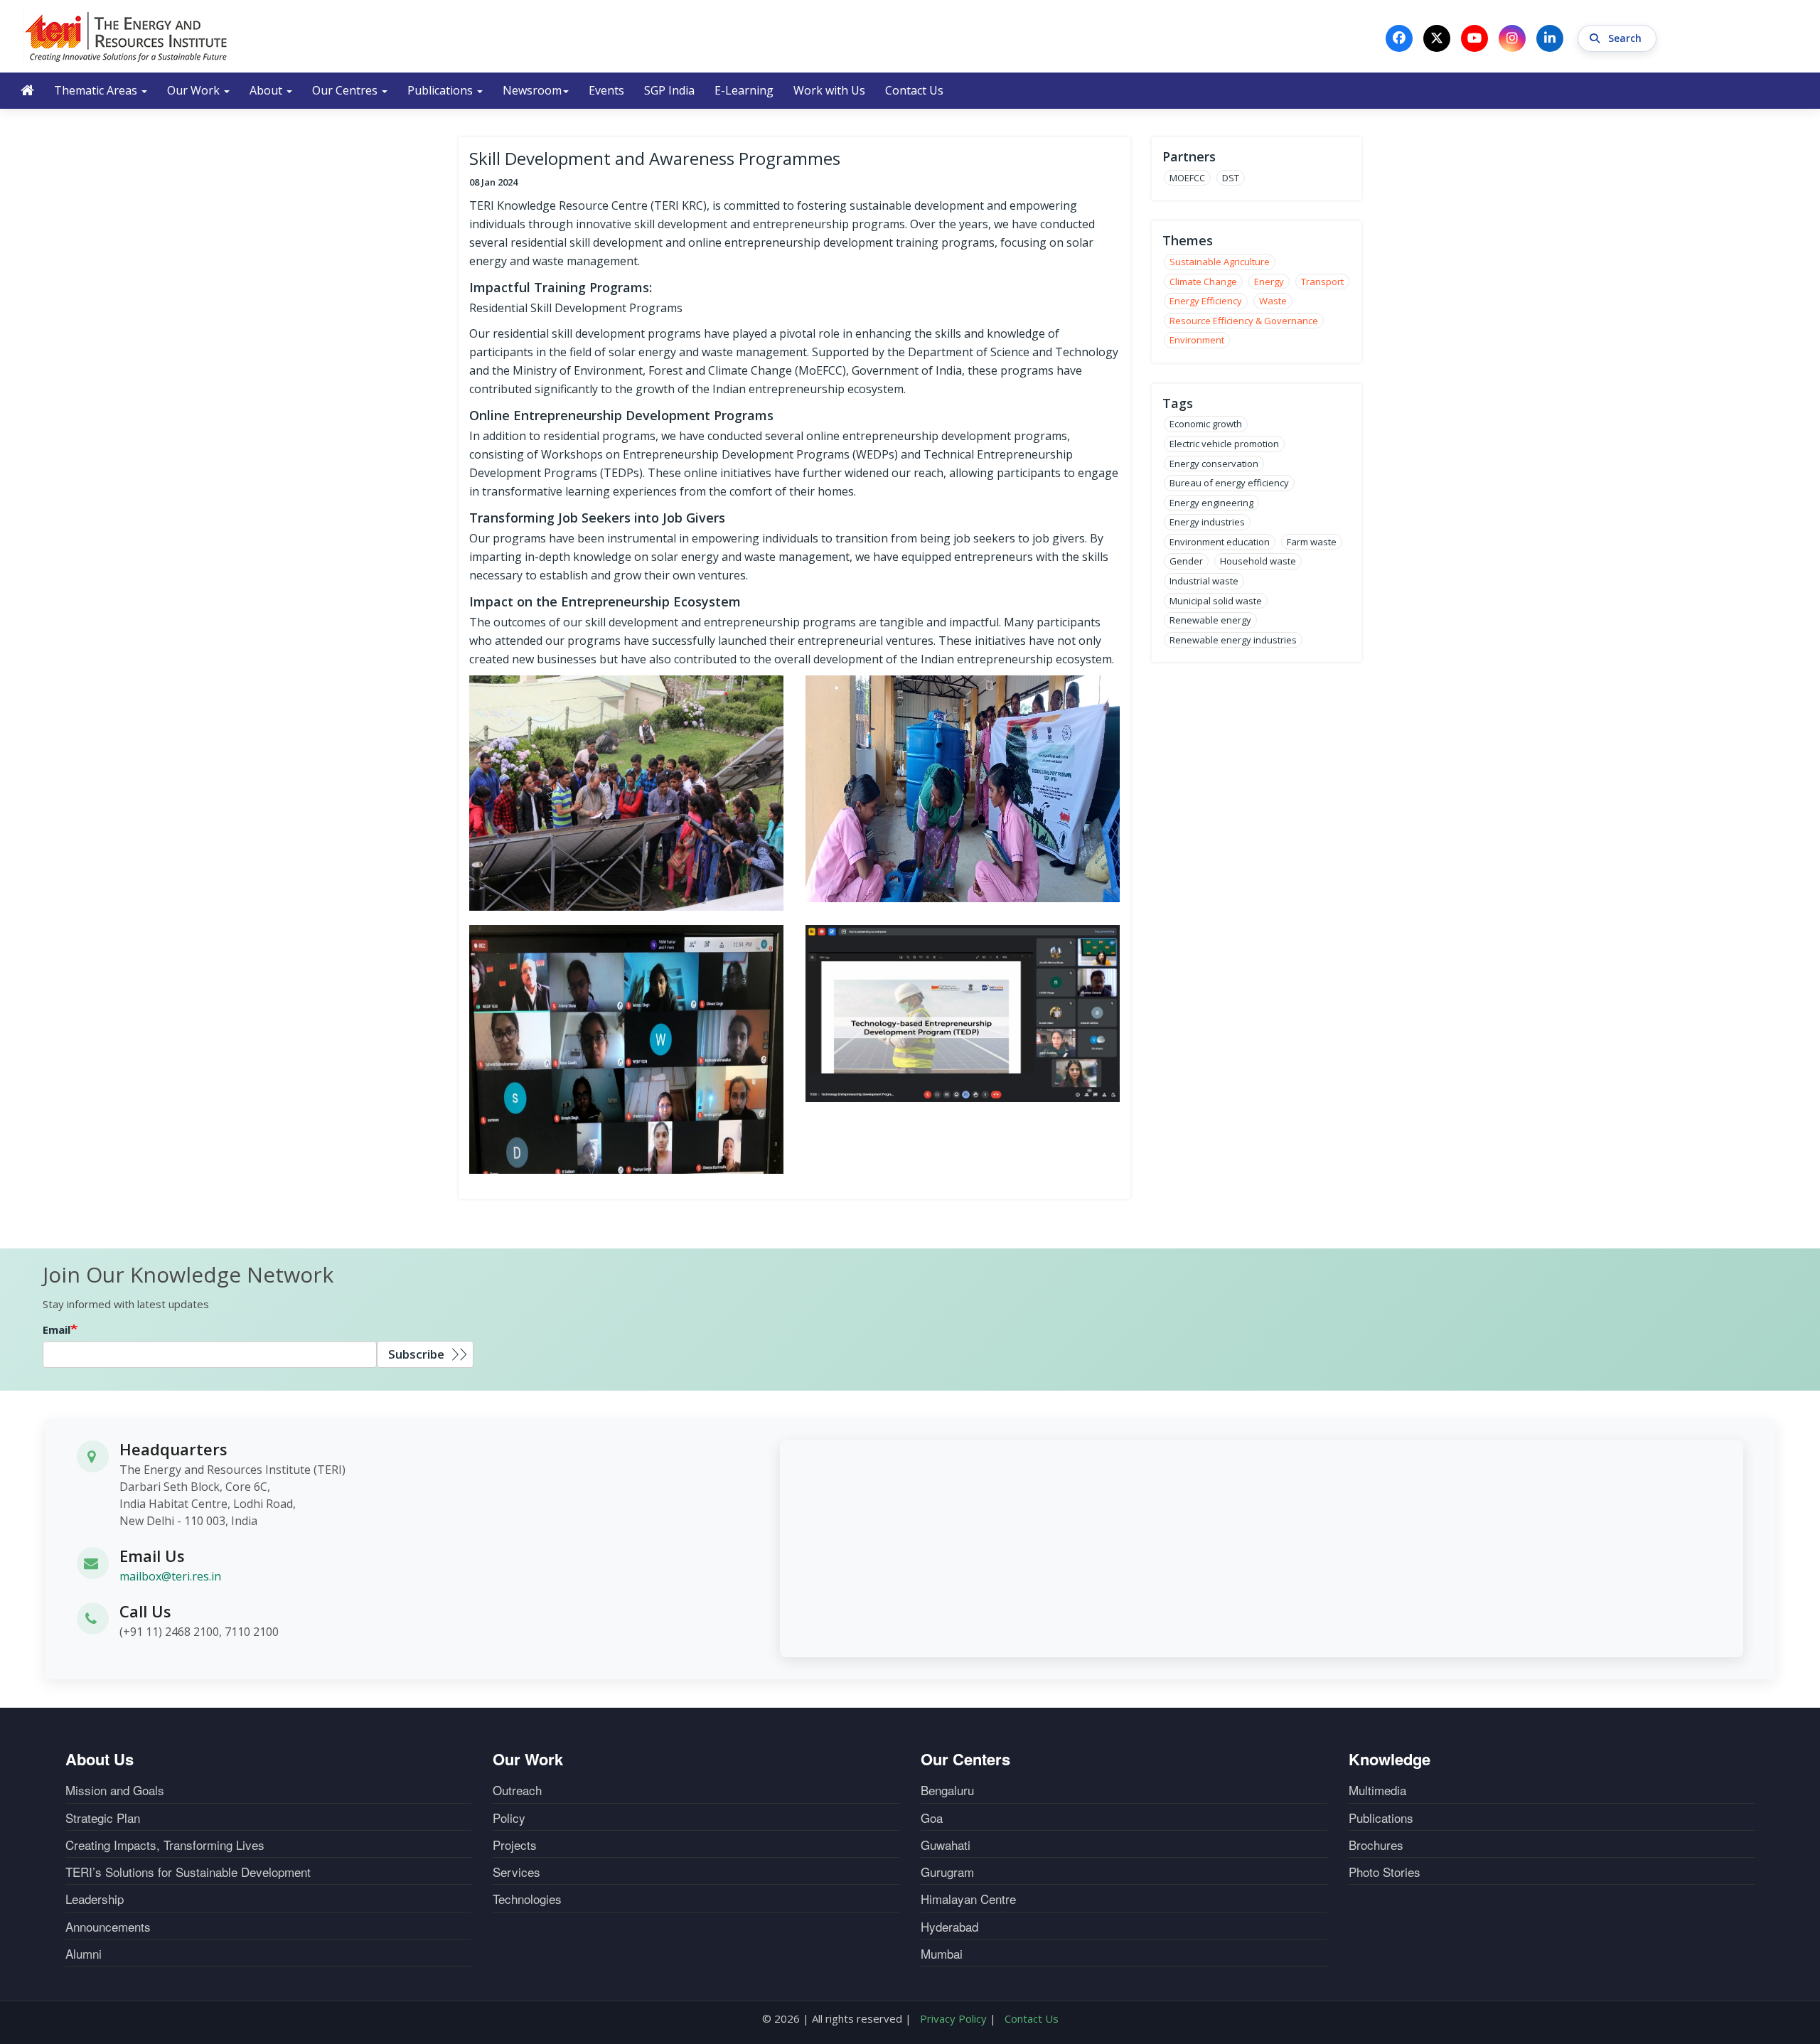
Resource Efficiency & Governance (1244, 321)
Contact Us (914, 90)
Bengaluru (947, 1790)
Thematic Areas (97, 90)
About (267, 90)
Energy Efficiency (1206, 301)
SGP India (669, 90)
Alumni (84, 1954)
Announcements (108, 1927)
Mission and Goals (115, 1790)
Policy (509, 1818)
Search (1626, 38)
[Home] (127, 36)
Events (606, 90)
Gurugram (947, 1872)
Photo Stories (1385, 1872)
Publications (441, 90)
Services (516, 1872)
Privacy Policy (953, 2018)
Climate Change (1203, 282)
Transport (1322, 282)
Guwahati (946, 1845)
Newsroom (532, 90)
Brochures (1376, 1845)
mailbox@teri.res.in (170, 1576)
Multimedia (1377, 1790)
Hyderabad (949, 1927)
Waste (1273, 301)
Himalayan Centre (968, 1899)
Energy (1269, 282)
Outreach (517, 1790)
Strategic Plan (103, 1818)
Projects (515, 1845)
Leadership (95, 1899)
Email (57, 1329)
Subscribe (416, 1354)
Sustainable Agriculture (1220, 262)
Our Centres (346, 90)
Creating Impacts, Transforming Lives (165, 1845)
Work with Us (829, 90)
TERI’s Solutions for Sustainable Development (188, 1872)
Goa (932, 1818)
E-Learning (744, 90)
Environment (1197, 340)
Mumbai (942, 1954)
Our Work (195, 90)
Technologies (527, 1899)
